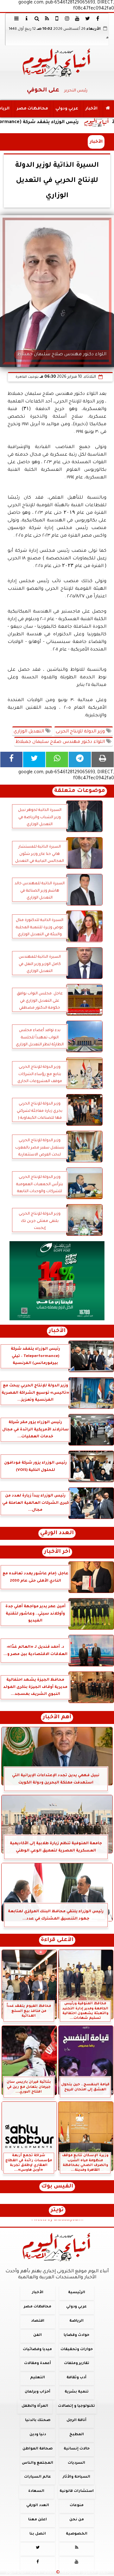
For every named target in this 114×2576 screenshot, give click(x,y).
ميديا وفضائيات (37, 2350)
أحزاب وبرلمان (38, 2392)
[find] (37, 18)
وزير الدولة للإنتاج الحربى (81, 732)
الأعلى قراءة (57, 1940)
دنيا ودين (38, 2435)
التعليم (38, 2378)
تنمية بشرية (77, 2392)
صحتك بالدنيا (38, 2420)
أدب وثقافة (76, 2378)
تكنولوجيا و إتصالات (76, 2406)
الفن (38, 2335)
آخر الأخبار (57, 1552)
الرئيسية (77, 2293)
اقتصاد (38, 2321)
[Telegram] (80, 759)
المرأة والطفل (35, 2406)
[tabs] (16, 18)
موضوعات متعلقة (80, 791)
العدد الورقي (57, 1533)
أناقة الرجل (76, 2420)
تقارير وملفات (77, 2364)
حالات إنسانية (77, 2449)
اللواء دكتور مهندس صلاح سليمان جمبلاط (61, 742)
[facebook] (98, 18)
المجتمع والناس (38, 2463)
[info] (27, 18)
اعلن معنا (38, 2520)
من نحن (77, 2520)
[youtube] (77, 18)
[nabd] (57, 18)
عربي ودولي (67, 109)
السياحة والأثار (76, 2477)
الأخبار (92, 109)
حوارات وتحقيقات (77, 2350)
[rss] (47, 18)
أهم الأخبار (57, 1717)
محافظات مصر (32, 109)
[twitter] (87, 18)
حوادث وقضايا (76, 2335)
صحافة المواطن (38, 2449)
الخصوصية (77, 2534)
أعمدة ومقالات (38, 2364)
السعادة (36, 2492)
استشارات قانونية (77, 2492)
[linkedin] (67, 18)
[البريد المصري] (57, 1281)
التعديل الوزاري (29, 732)
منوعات (77, 2506)
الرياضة (76, 2321)
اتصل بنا (38, 2534)
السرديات (76, 2463)
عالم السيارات (38, 2477)
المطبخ (77, 2435)
